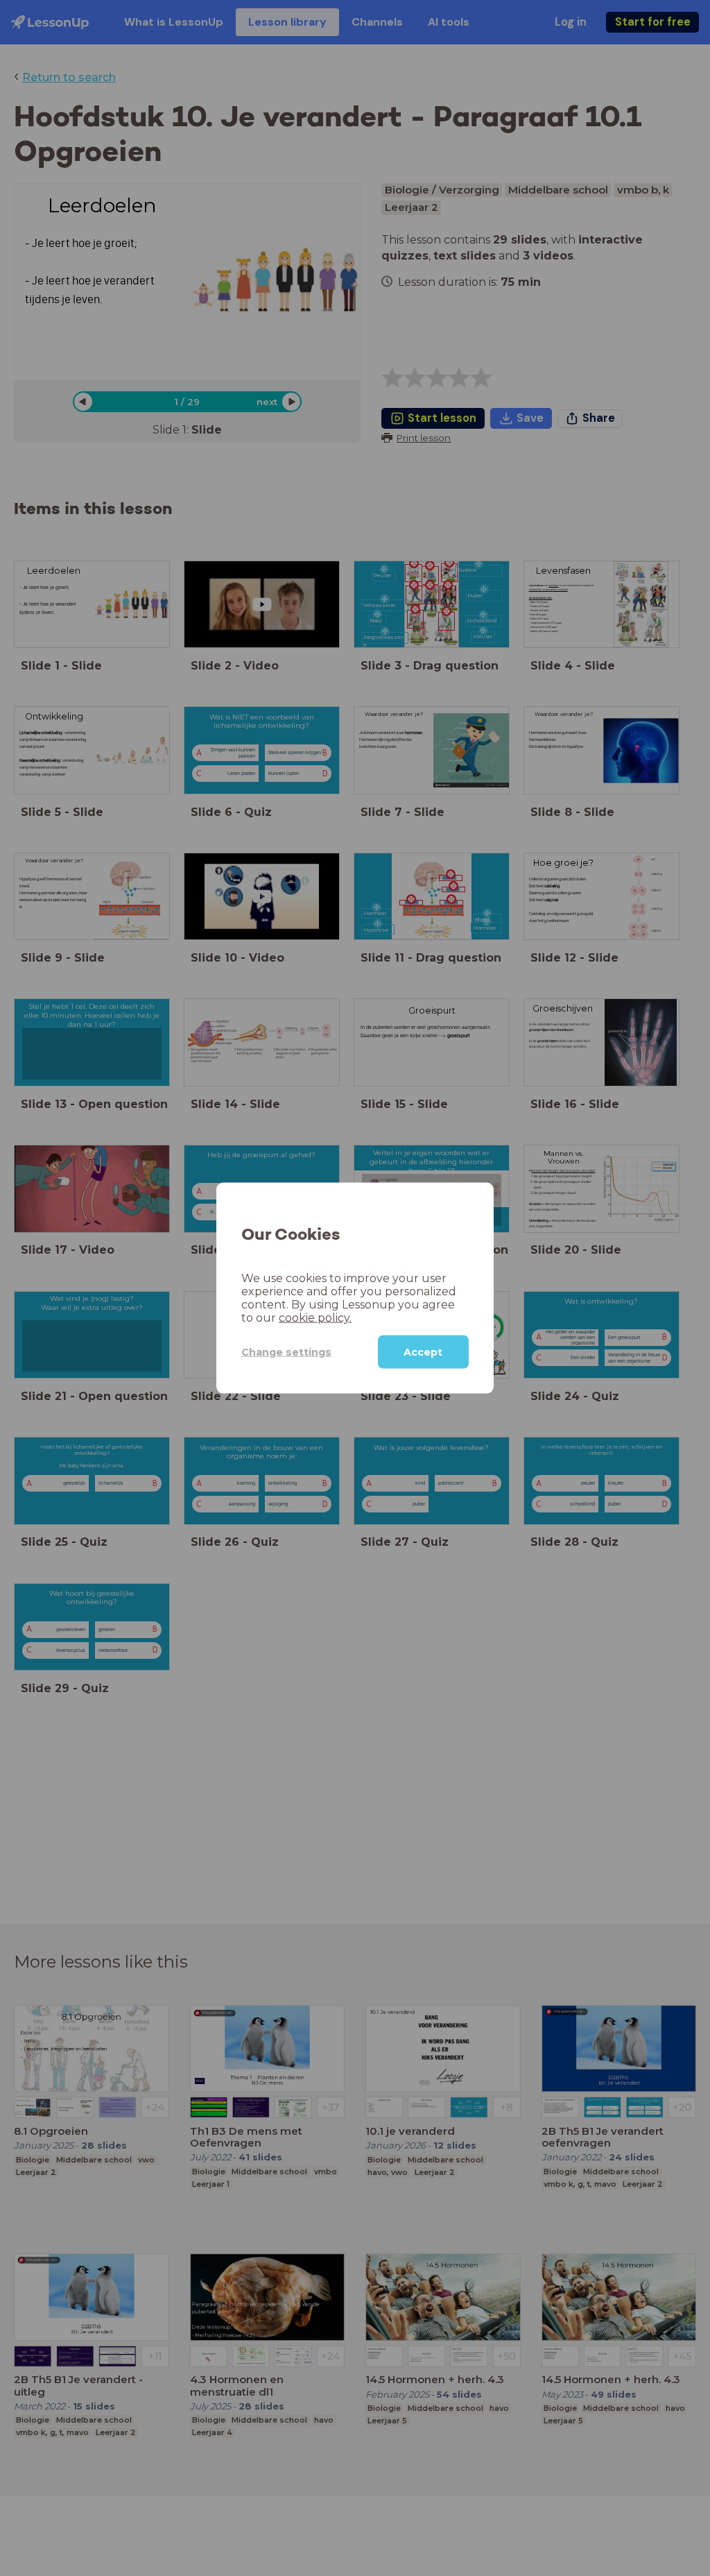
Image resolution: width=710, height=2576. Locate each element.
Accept (423, 1352)
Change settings (286, 1351)
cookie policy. (315, 1318)
